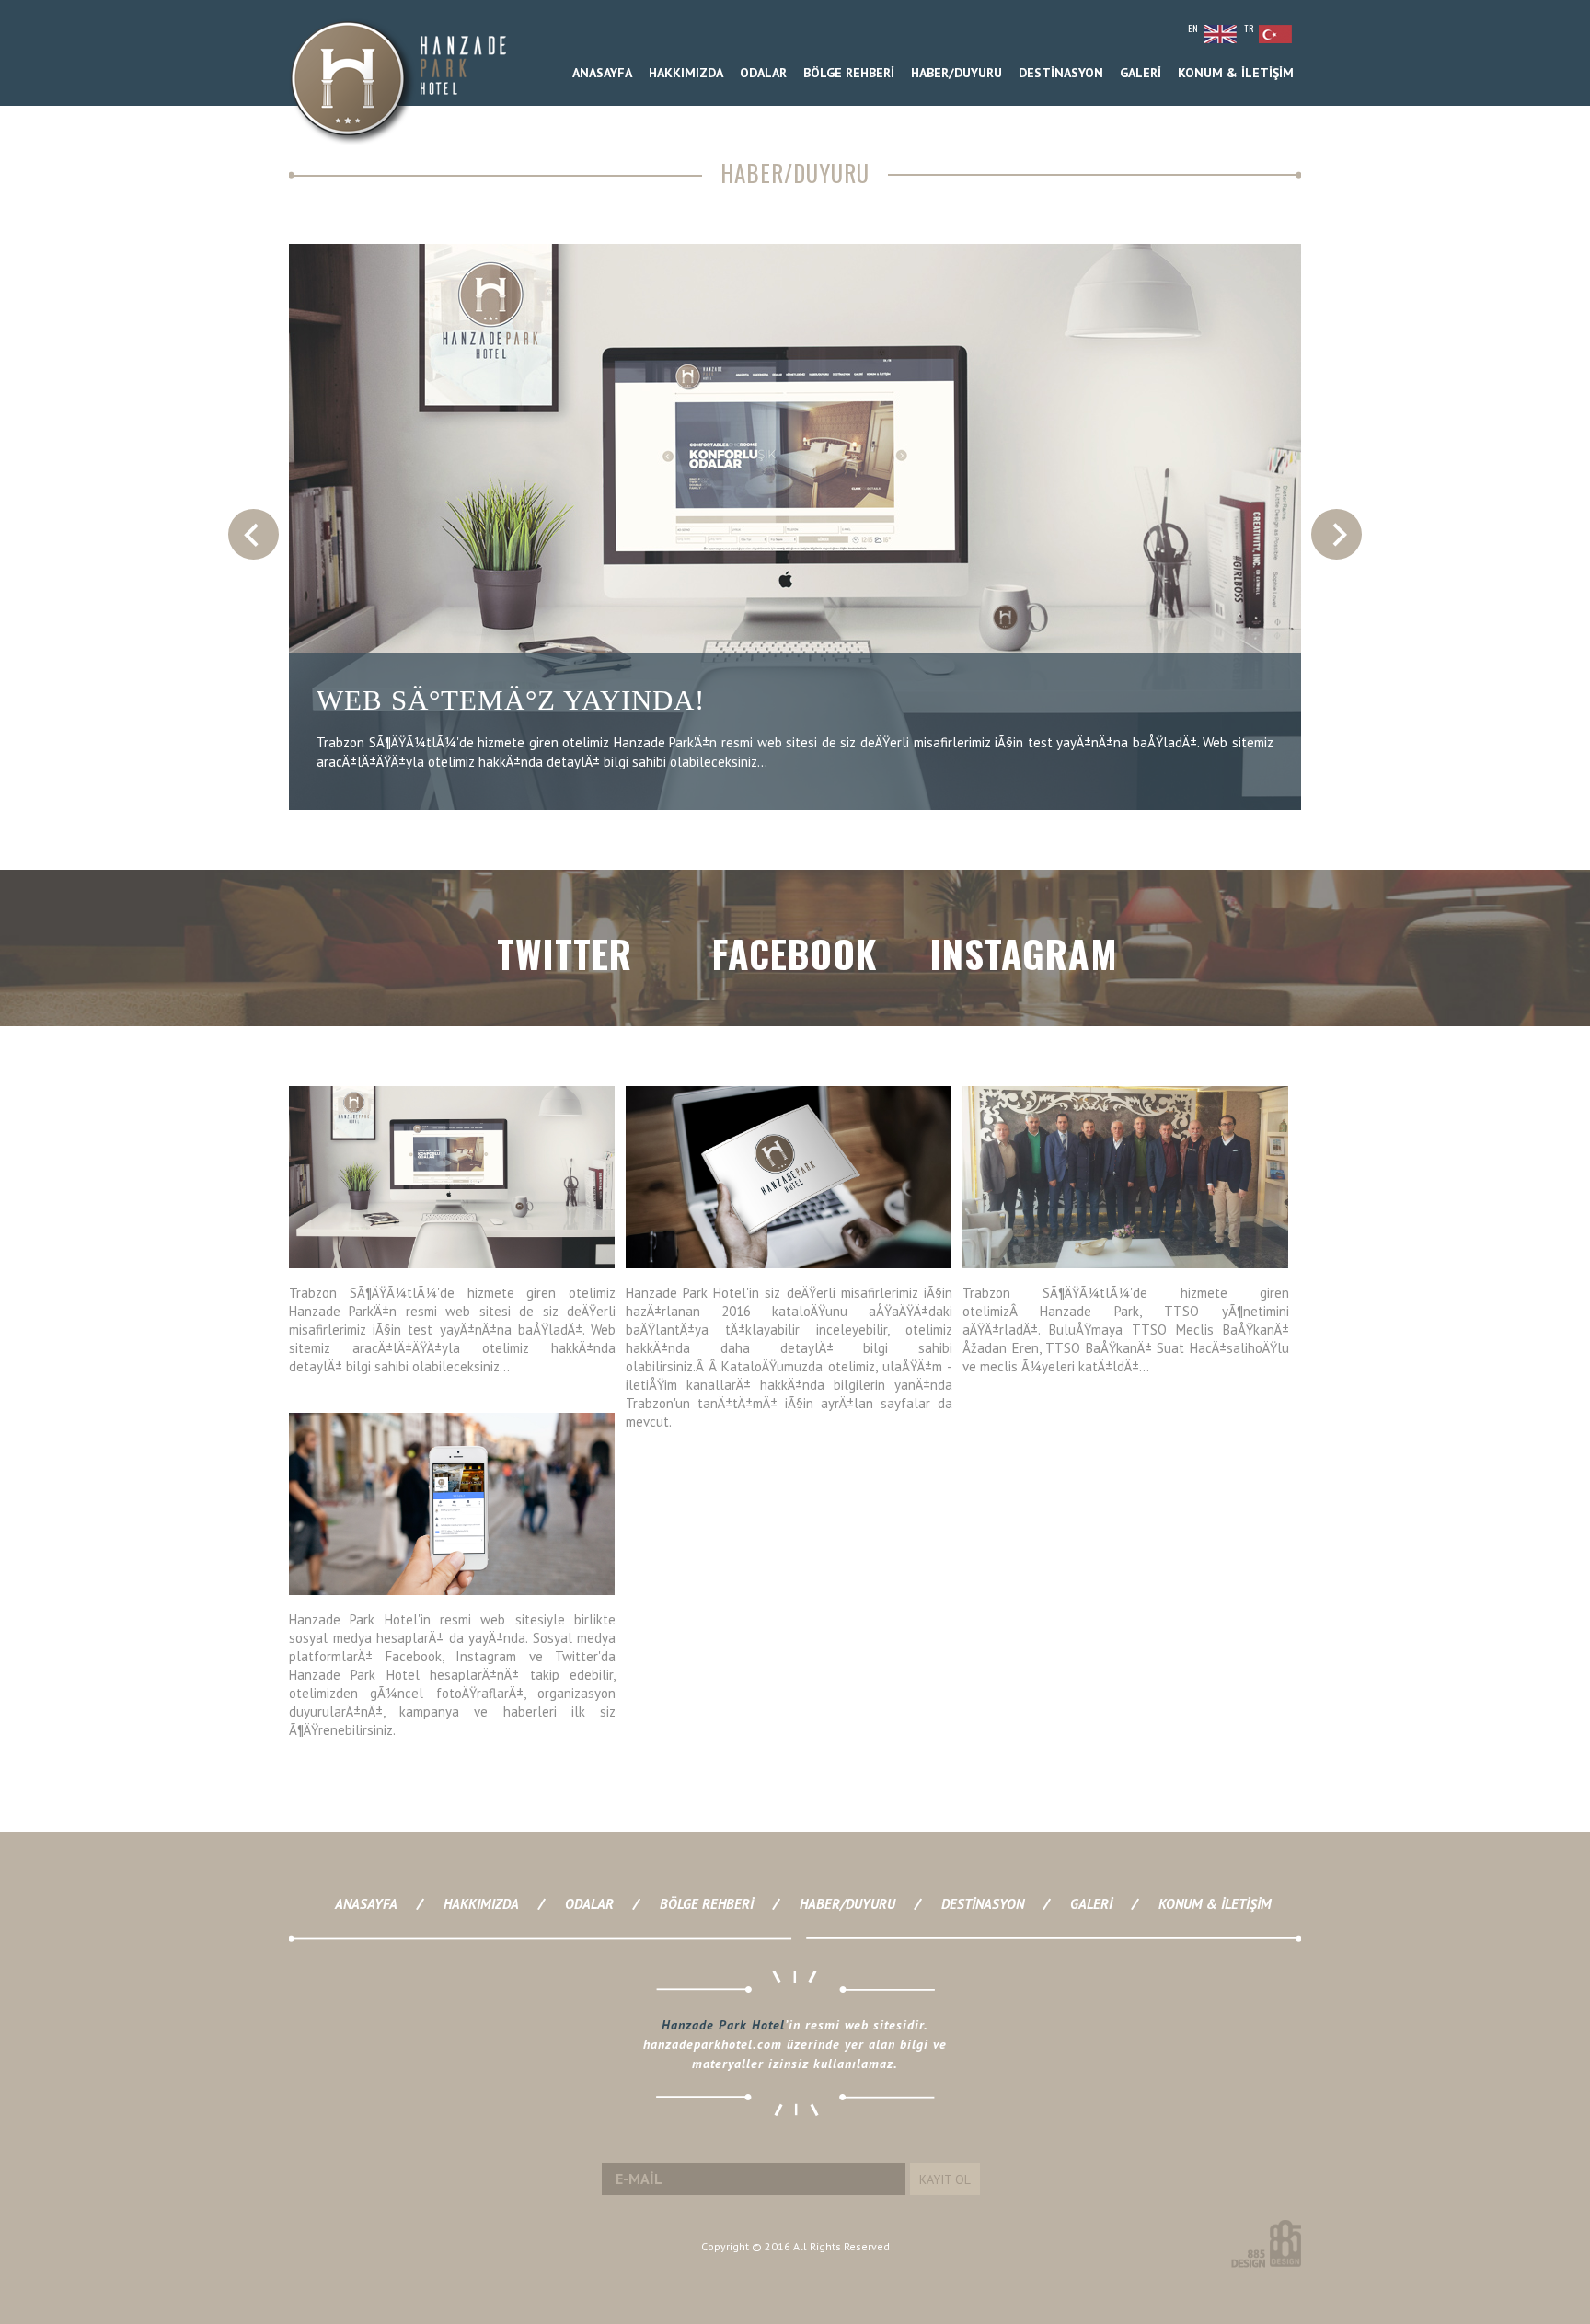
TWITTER (565, 953)
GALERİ (1141, 73)
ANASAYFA (602, 73)
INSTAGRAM (1024, 953)
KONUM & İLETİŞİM (1236, 73)
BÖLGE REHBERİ (849, 73)
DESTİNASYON (1061, 73)
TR (1249, 28)
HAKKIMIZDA (686, 73)
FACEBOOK (795, 953)
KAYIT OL (945, 2179)
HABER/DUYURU (956, 73)
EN (1193, 28)
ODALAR (763, 73)
